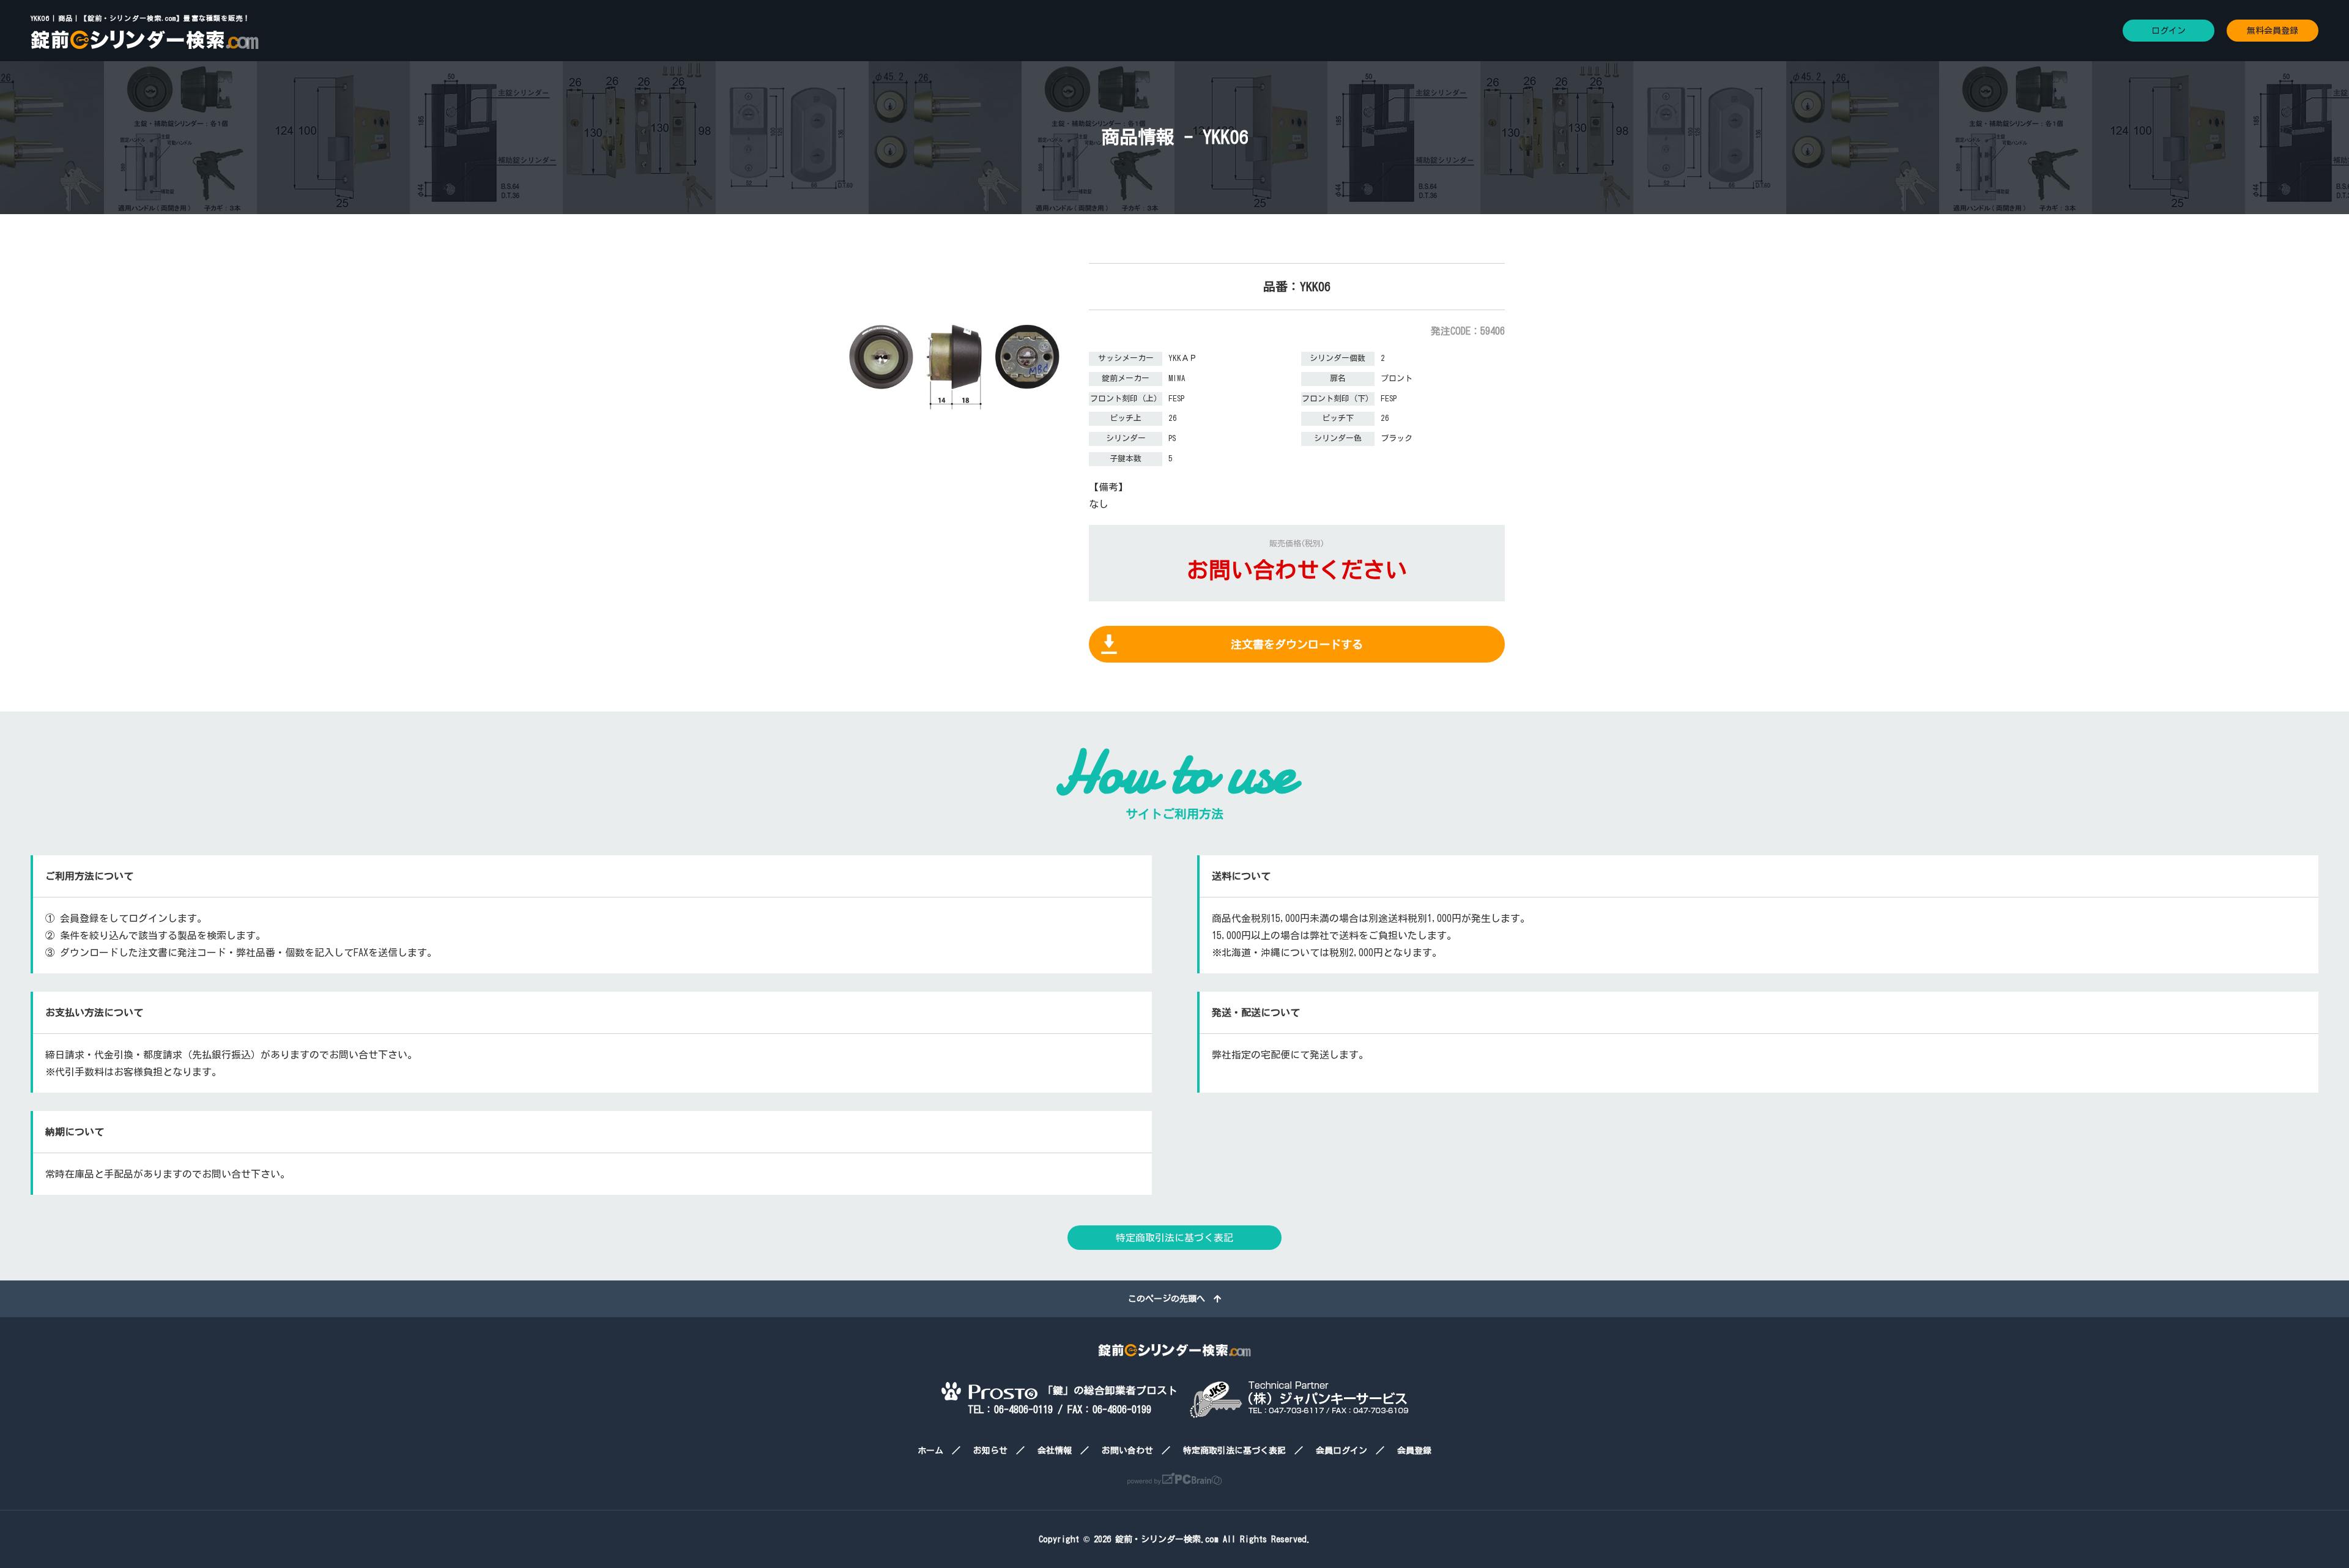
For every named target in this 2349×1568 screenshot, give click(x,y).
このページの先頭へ (1171, 1299)
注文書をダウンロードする (1297, 644)
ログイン (2169, 31)
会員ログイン (1341, 1451)
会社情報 (1055, 1451)
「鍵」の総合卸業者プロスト (1108, 1390)
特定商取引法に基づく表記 (1174, 1238)
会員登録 (1414, 1451)
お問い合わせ (1127, 1451)
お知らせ (990, 1451)
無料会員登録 (2273, 31)
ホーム (930, 1451)
